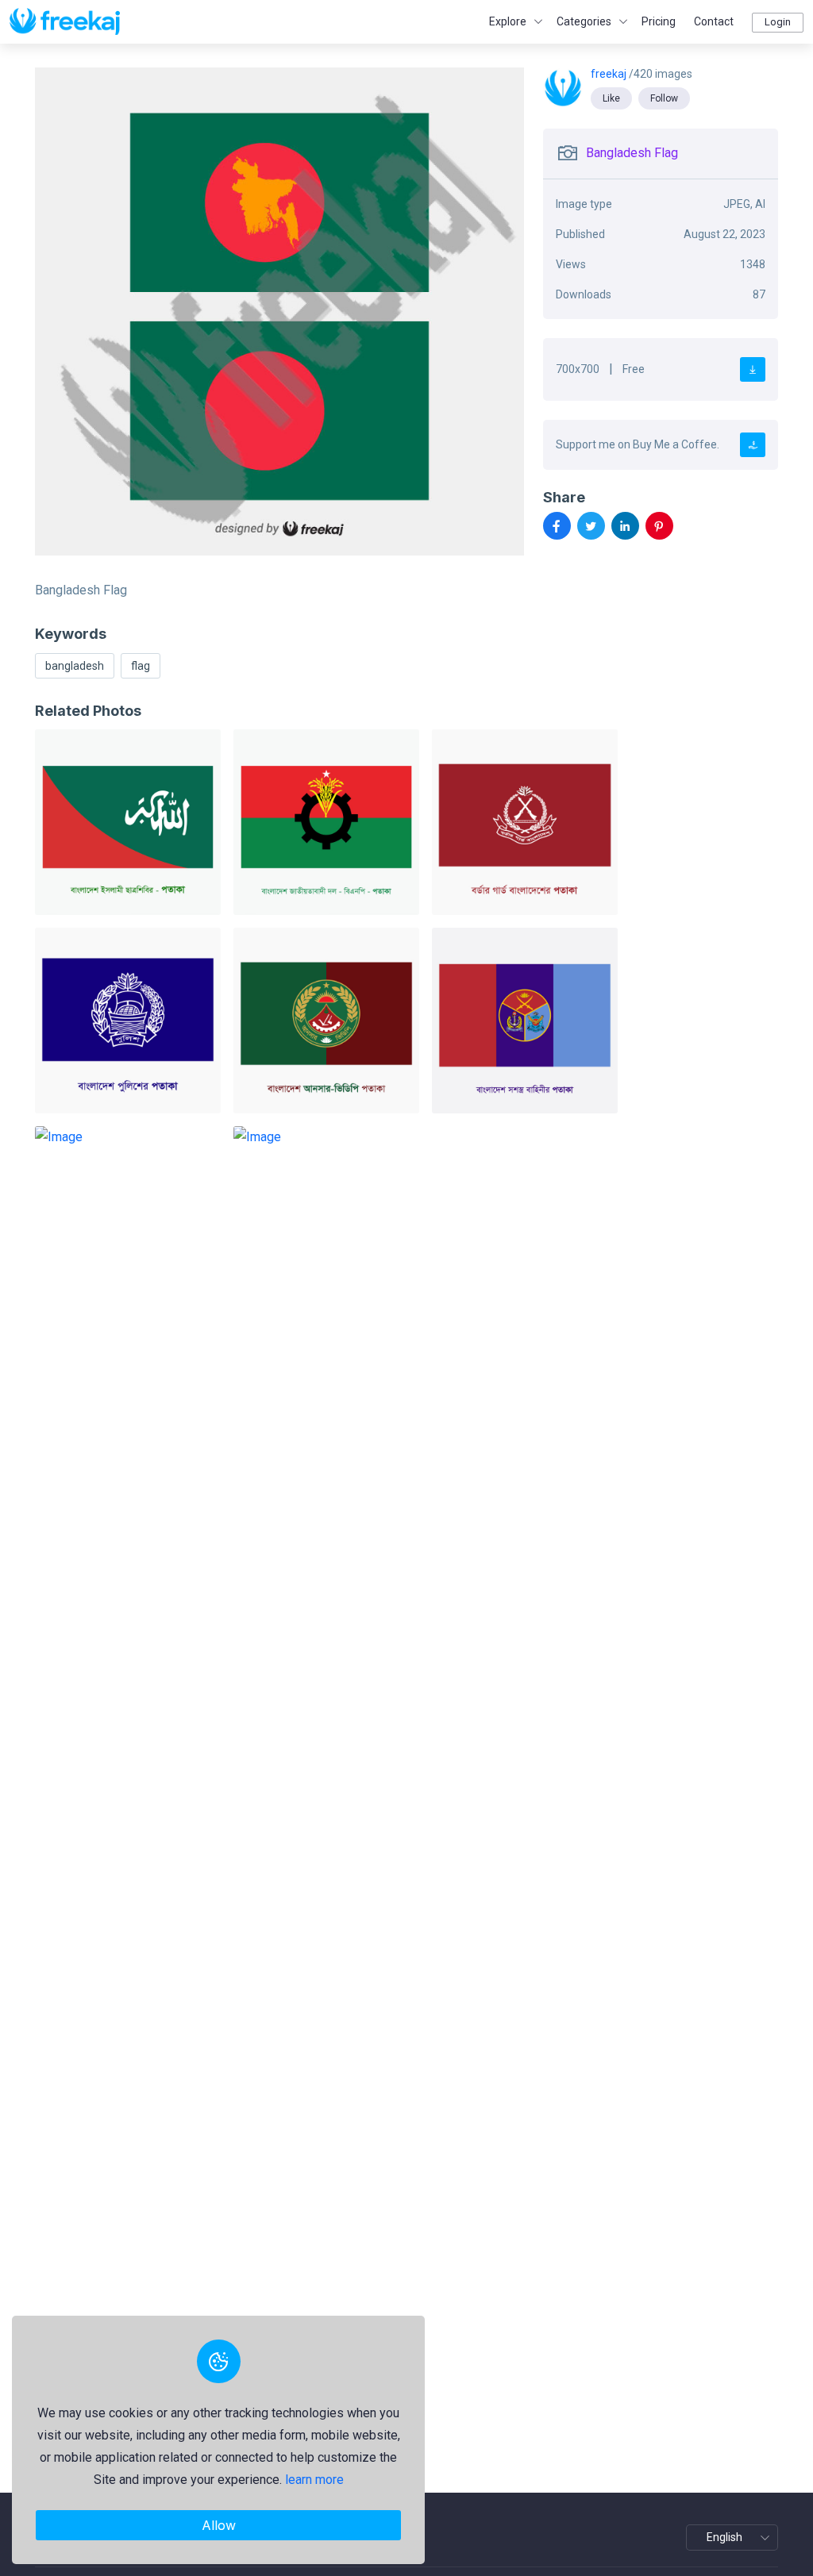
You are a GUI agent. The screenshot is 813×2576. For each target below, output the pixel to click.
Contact (714, 21)
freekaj (610, 74)
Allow (219, 2525)
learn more (314, 2480)
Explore (508, 21)
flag (141, 666)
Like (611, 98)
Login (778, 22)
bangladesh (75, 666)
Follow (664, 98)
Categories (584, 21)
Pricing (659, 21)
